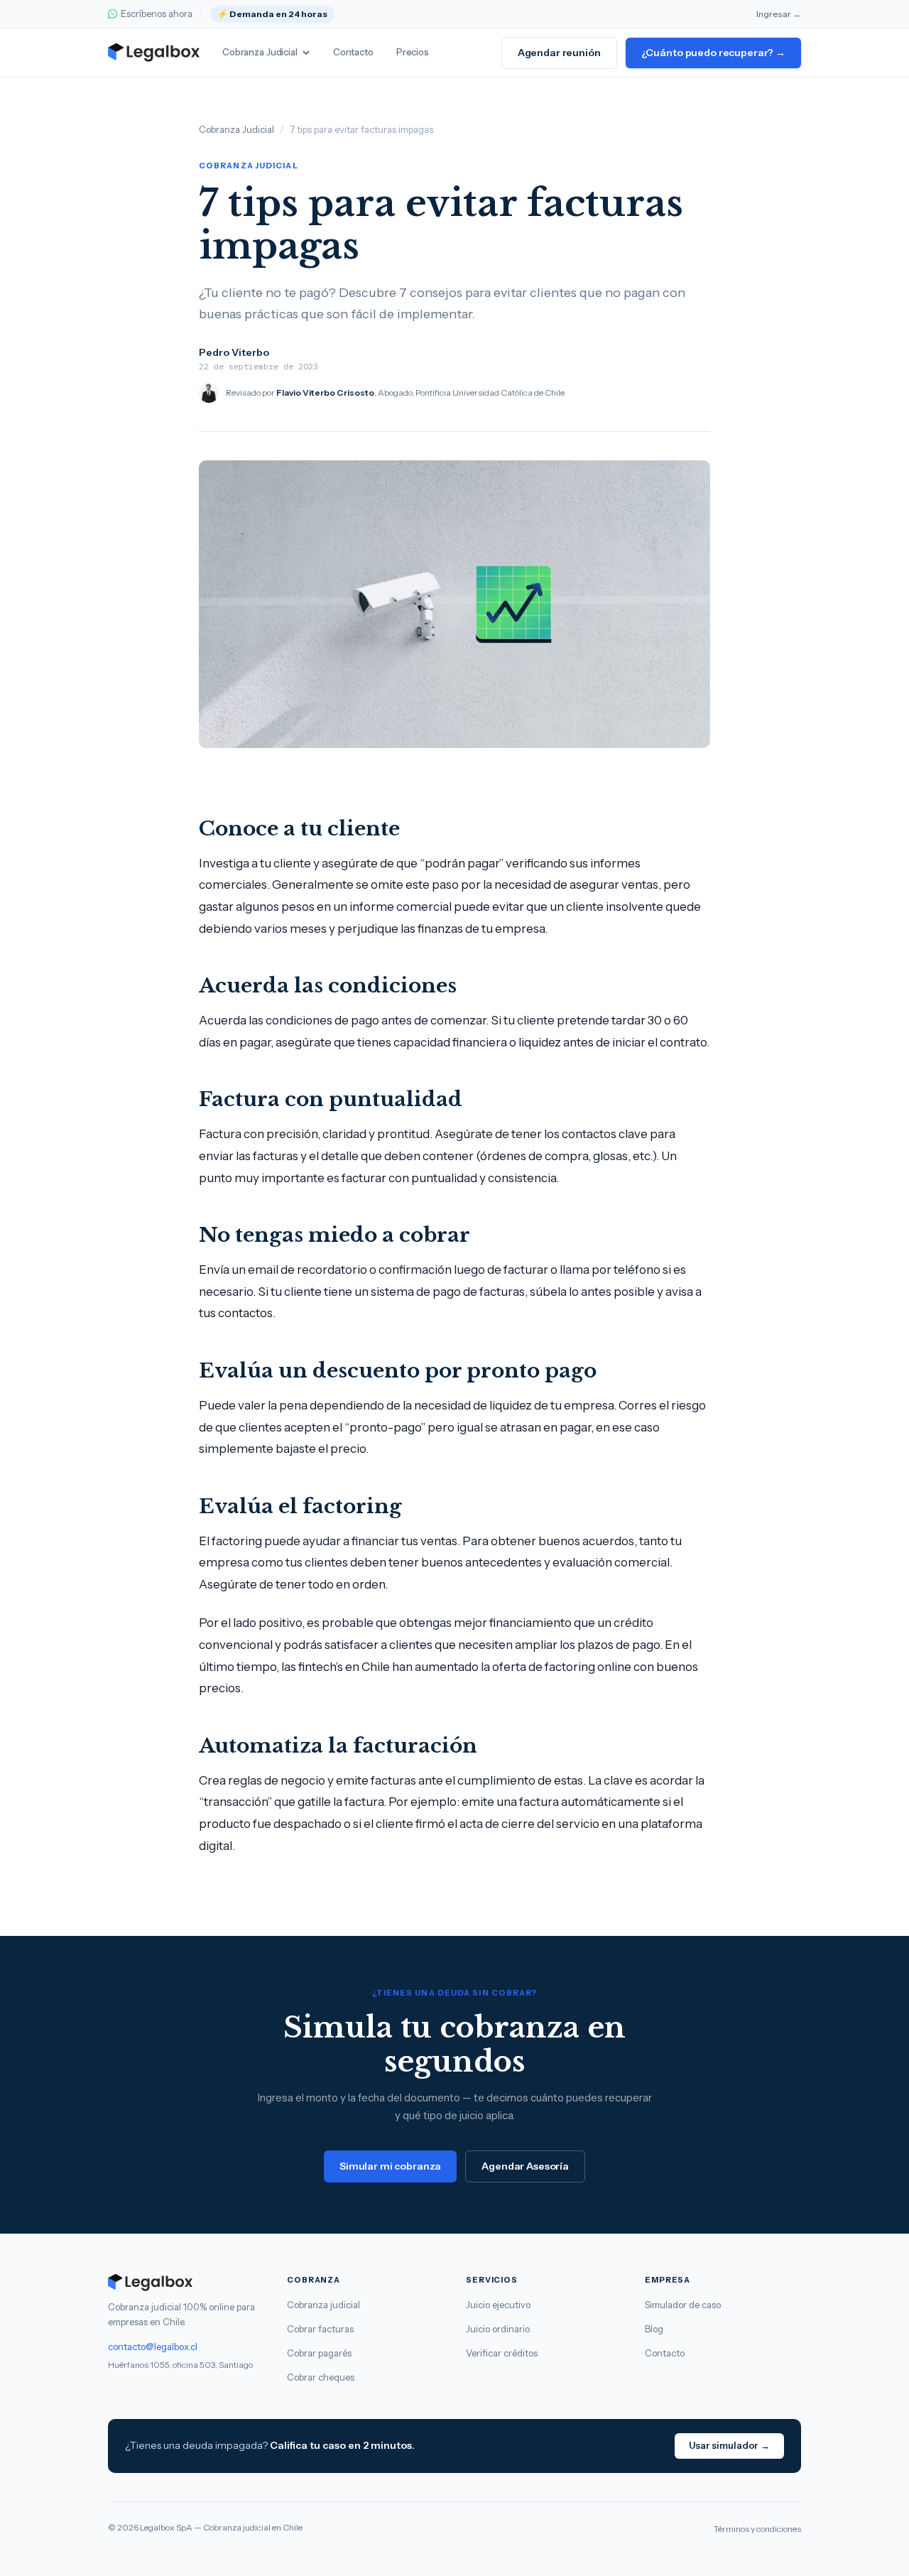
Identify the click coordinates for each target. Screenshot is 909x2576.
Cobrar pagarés (319, 2353)
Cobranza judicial (323, 2305)
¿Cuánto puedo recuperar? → (713, 53)
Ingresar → (779, 14)
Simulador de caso (683, 2305)
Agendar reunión (559, 53)
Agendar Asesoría (525, 2166)
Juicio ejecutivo (498, 2305)
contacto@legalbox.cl (153, 2347)
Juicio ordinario (498, 2329)
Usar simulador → (729, 2445)
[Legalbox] (186, 2283)
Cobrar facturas (320, 2329)
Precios (413, 52)
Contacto (353, 52)
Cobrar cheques (321, 2377)
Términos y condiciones (757, 2529)
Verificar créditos (502, 2353)
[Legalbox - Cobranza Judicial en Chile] (154, 53)
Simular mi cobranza (390, 2166)
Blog (654, 2329)
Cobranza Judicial (260, 52)
